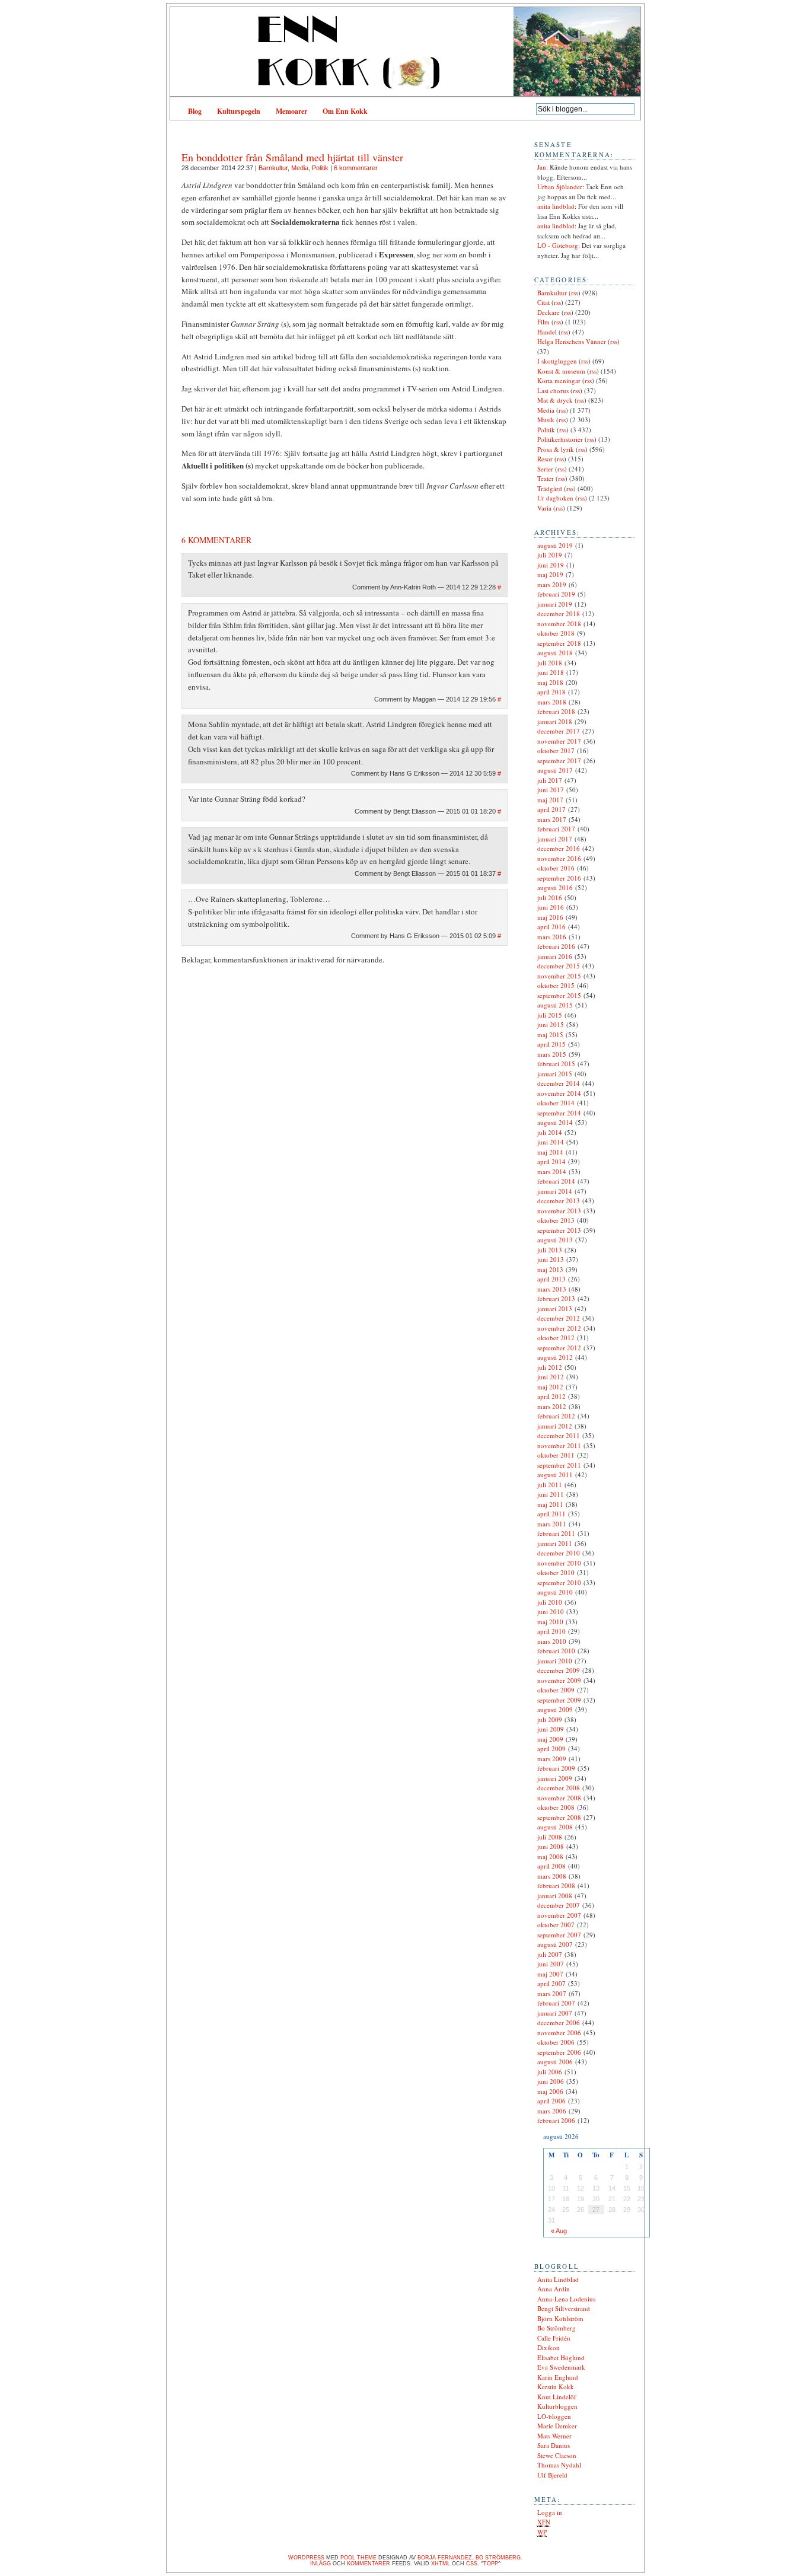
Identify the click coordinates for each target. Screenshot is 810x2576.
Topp (491, 2564)
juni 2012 (551, 1377)
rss (575, 293)
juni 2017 (551, 790)
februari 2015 (556, 1064)
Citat (543, 302)
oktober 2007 (556, 1925)
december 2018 (559, 613)
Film (543, 322)
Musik (546, 420)
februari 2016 (556, 946)
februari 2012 (556, 1416)
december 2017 (559, 731)
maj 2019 (550, 574)
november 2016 (559, 858)
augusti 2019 (555, 545)
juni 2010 (551, 1611)
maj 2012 (550, 1387)
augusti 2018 (555, 653)
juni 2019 (551, 565)
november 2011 (559, 1445)
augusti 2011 (555, 1474)
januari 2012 (555, 1426)
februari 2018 (556, 711)
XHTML (441, 2564)
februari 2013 (556, 1298)
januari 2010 (555, 1661)
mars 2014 (552, 1171)
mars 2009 (552, 1759)
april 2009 (551, 1748)
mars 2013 (552, 1289)
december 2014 (559, 1083)
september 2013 (559, 1230)
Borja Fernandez (445, 2558)
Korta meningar (559, 380)
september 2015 (559, 995)
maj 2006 (550, 2091)
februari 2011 (556, 1533)
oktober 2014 (556, 1103)
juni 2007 (551, 1964)
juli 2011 (550, 1485)
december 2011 (559, 1435)
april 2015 (551, 1044)
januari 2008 (555, 1896)
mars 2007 (552, 1993)
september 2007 (559, 1935)
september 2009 (559, 1700)
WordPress (306, 2558)
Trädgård (550, 488)
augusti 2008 (555, 1827)
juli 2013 (550, 1250)
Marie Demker (557, 2426)
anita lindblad (556, 206)
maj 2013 (550, 1269)
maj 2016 (550, 917)
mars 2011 (552, 1524)
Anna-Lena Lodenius (566, 2299)
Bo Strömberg (557, 2328)
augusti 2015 (555, 1005)
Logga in (550, 2512)
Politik (320, 168)
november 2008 (559, 1798)
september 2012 (559, 1348)
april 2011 (551, 1514)
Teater (546, 478)
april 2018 (551, 692)
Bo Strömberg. (499, 2558)
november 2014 (559, 1093)
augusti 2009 (555, 1709)
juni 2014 (551, 1142)
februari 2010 (556, 1651)
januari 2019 (555, 604)
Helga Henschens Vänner (572, 341)
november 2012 (559, 1328)
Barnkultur (273, 168)
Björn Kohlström (560, 2318)
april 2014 (551, 1161)
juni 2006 (551, 2081)
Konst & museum (561, 371)
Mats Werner (554, 2436)
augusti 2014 (555, 1122)
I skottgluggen (557, 361)
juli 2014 (550, 1132)
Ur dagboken (555, 498)
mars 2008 (552, 1876)
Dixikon (548, 2347)
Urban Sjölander (560, 186)
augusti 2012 (555, 1357)
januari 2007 (555, 2013)
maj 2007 (550, 1974)
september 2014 (559, 1113)
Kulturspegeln (239, 111)
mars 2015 (552, 1054)
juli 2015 (550, 1015)
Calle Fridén (554, 2338)
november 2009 (559, 1680)
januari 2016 (555, 956)
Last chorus (553, 390)
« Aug (559, 2231)
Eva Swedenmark (561, 2367)
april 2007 (551, 1983)
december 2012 (559, 1318)
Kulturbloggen (557, 2406)
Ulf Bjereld (552, 2475)
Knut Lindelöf (557, 2397)
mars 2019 (552, 584)
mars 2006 (552, 2111)
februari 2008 (556, 1885)
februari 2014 (556, 1181)
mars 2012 (552, 1406)
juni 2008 (551, 1846)
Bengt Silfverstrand (564, 2308)
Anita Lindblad (558, 2279)
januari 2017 (555, 839)
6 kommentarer (356, 168)
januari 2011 (555, 1543)
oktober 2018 (556, 633)
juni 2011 (551, 1494)
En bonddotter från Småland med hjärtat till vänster (292, 157)
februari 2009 (556, 1768)
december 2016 (559, 848)
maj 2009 (550, 1739)
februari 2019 (556, 594)
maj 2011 (550, 1504)
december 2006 (559, 2022)
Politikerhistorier (560, 439)
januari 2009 (555, 1778)
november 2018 (559, 624)
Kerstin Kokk (556, 2387)
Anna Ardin (554, 2289)
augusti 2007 (555, 1944)
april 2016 (551, 927)
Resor (545, 459)
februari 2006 (556, 2120)
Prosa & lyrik (556, 449)
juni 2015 (551, 1024)
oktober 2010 (556, 1572)
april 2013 (551, 1279)
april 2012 (551, 1396)
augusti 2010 (555, 1592)
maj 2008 (550, 1856)
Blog (195, 111)
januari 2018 (555, 721)
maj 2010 (550, 1622)
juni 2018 (551, 672)
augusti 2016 (555, 887)
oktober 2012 (556, 1338)
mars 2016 (552, 937)
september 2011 (559, 1465)
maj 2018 (550, 682)
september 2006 (559, 2052)
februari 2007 (556, 2003)
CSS (472, 2564)
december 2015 (559, 966)
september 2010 (559, 1582)
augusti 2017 (555, 770)
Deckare (548, 312)
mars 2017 (552, 819)
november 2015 (559, 976)
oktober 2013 (556, 1220)
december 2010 (559, 1553)
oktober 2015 (556, 985)
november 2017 (559, 741)
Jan (542, 167)
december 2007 (559, 1905)
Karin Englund (558, 2377)
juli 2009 (550, 1719)
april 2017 (551, 809)
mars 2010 (552, 1641)
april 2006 (551, 2101)
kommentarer (369, 2564)
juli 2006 (550, 2072)
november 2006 (559, 2033)
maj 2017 (550, 800)
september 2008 (559, 1817)
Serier (545, 469)
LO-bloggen (554, 2416)
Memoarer (291, 111)
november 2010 (559, 1563)
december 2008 (559, 1788)
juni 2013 (551, 1259)
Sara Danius (554, 2445)
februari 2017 (556, 829)
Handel (547, 332)
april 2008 (551, 1866)
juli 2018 (550, 663)
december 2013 (559, 1201)
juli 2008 (550, 1837)
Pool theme (358, 2558)
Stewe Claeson (557, 2455)
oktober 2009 (556, 1690)
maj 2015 (550, 1034)
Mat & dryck (555, 400)
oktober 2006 (556, 2042)
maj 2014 (550, 1152)
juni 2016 (551, 907)
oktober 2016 (556, 868)
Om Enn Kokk (345, 111)
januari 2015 (555, 1074)
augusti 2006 (555, 2062)
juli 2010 (550, 1602)
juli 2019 (550, 555)
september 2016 (559, 878)
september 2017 (559, 761)
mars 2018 (552, 702)
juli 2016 (550, 898)
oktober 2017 (556, 750)
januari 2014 (555, 1191)
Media (300, 168)
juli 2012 (550, 1367)
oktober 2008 (556, 1807)
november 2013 (559, 1211)
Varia (544, 508)
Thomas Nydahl (559, 2465)
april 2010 (551, 1631)
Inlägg (321, 2564)
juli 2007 (550, 1954)
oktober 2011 (556, 1455)
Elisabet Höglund (561, 2357)
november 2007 (559, 1915)
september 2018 (559, 643)
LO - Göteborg (558, 245)
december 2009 (559, 1670)
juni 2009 (551, 1729)
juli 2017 (550, 780)
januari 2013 (555, 1308)
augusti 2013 (555, 1240)
